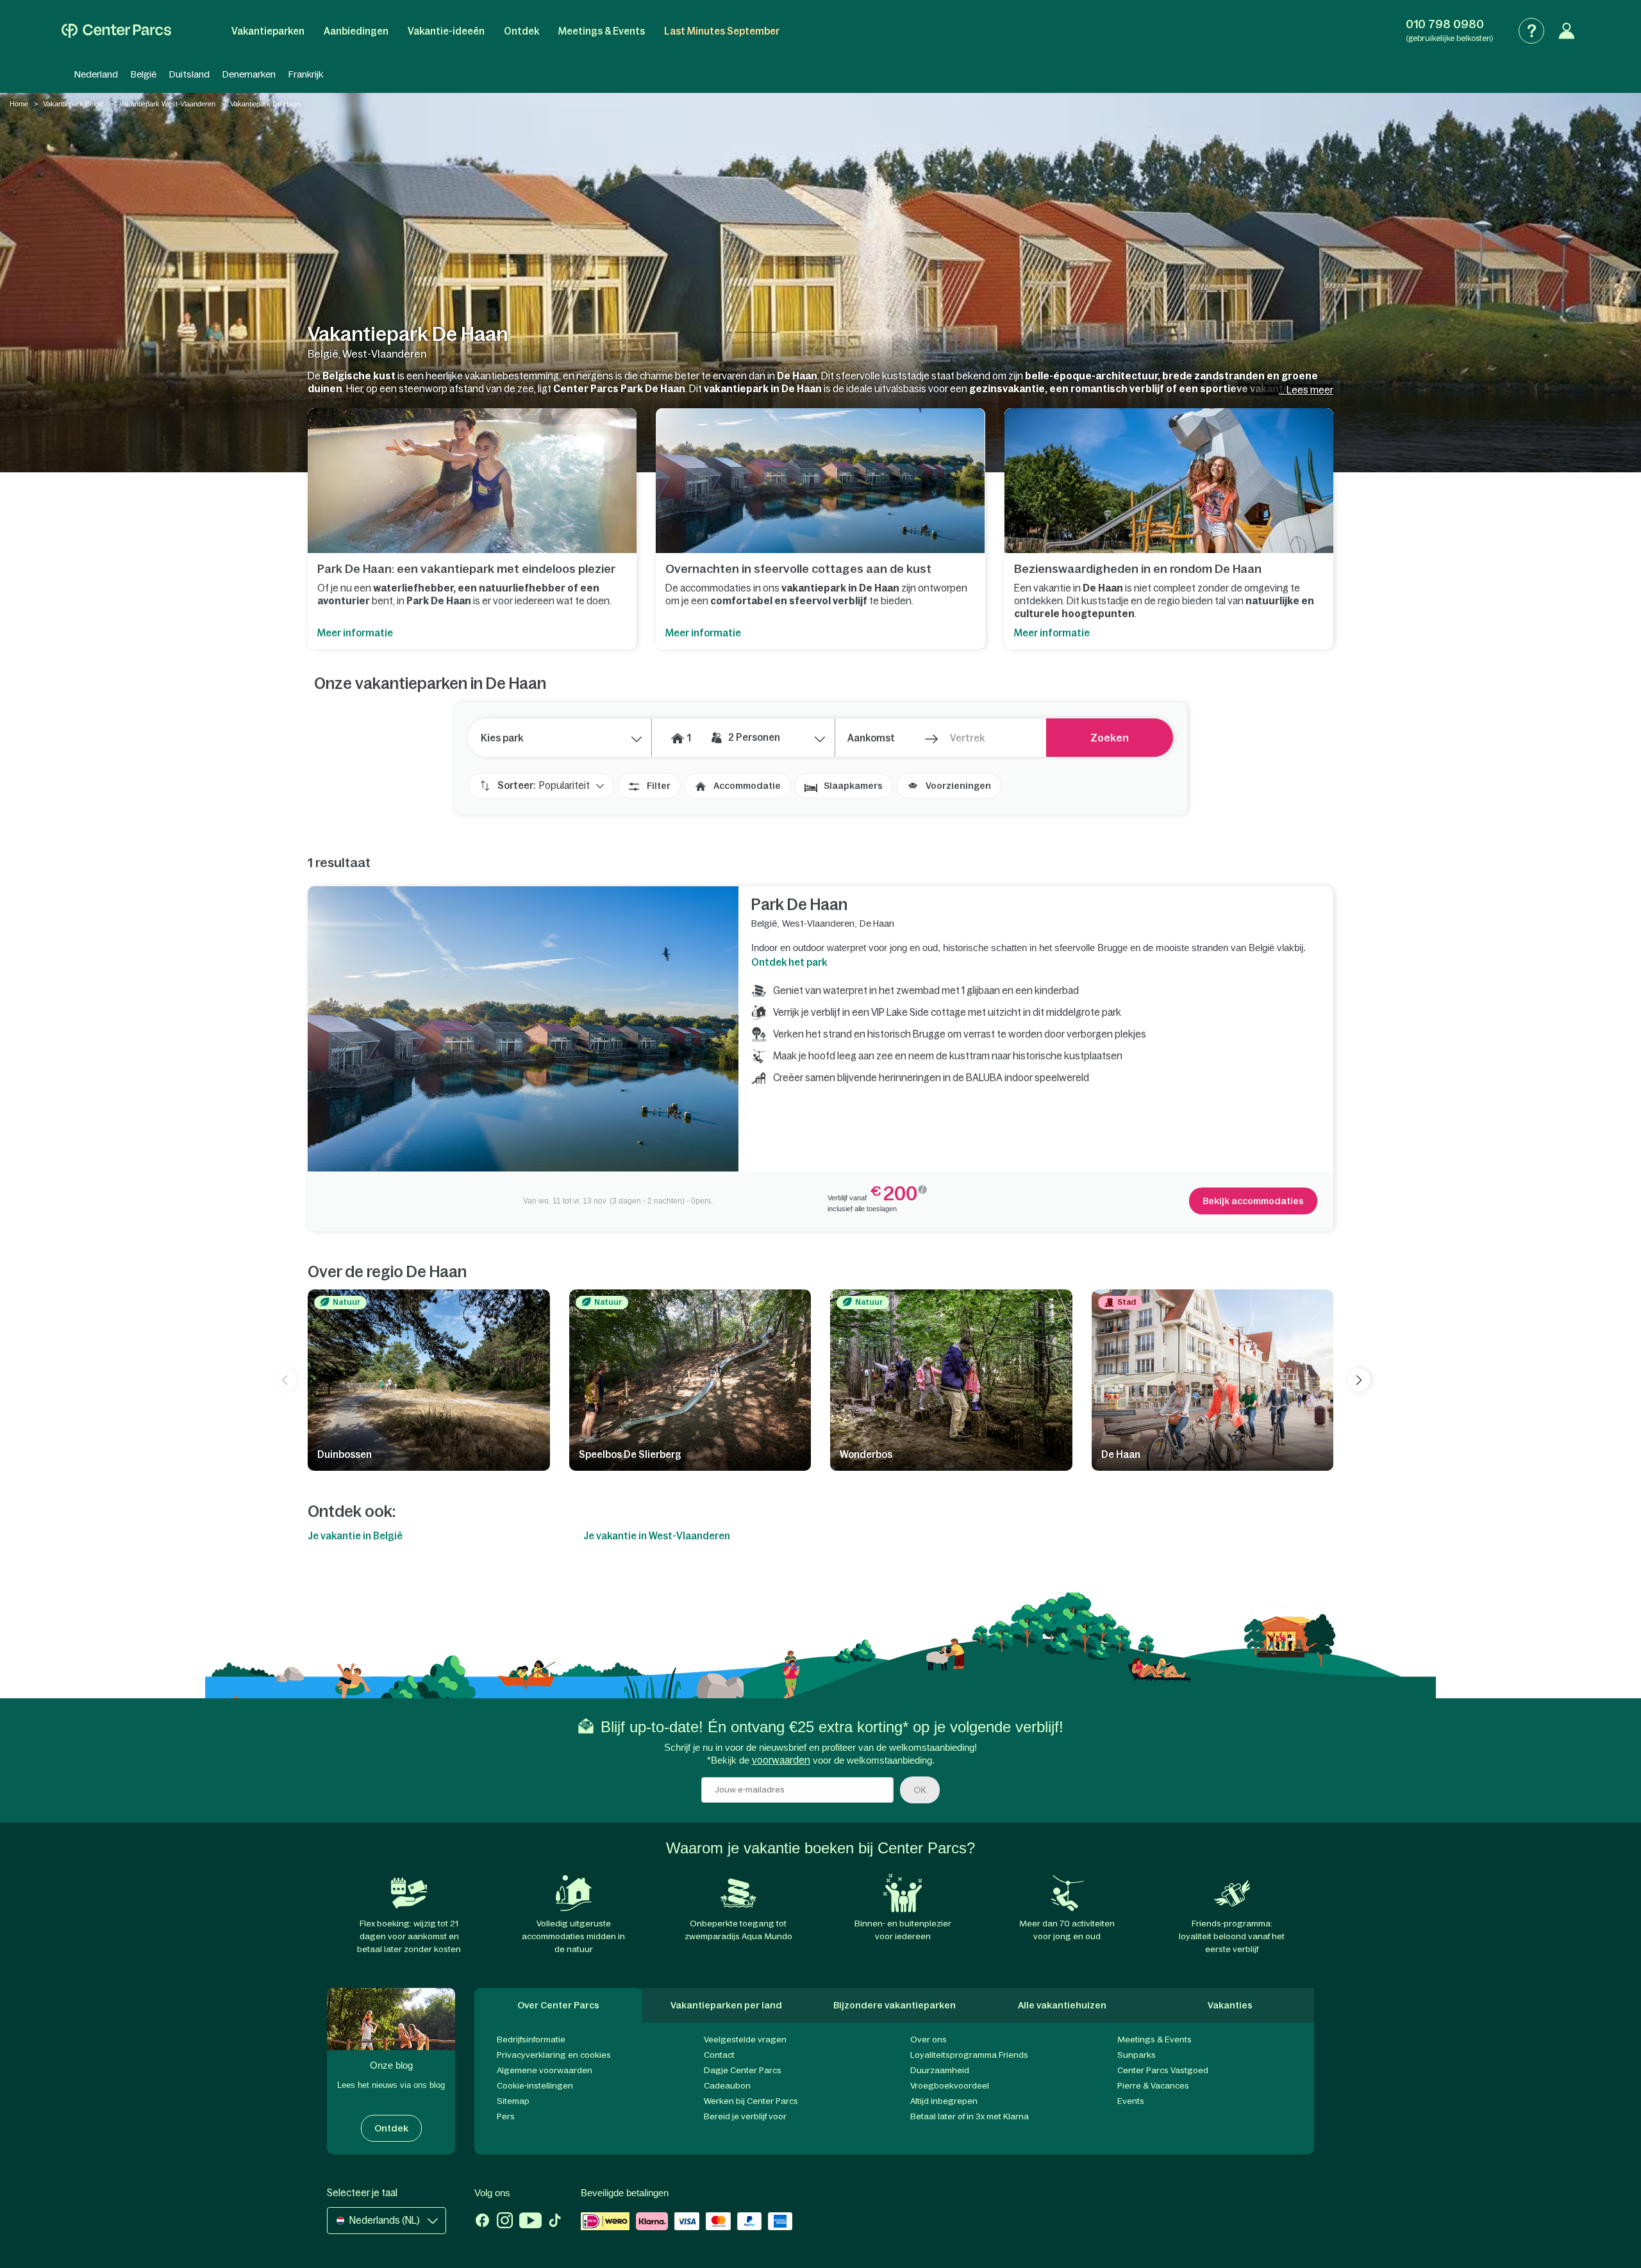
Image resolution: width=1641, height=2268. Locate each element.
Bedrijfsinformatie (531, 2040)
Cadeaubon (727, 2086)
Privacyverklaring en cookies (554, 2055)
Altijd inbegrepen (944, 2101)
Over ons (929, 2040)
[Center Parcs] (116, 31)
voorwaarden (781, 1760)
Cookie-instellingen (535, 2086)
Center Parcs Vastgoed (1163, 2070)
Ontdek (521, 31)
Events (1131, 2101)
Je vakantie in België (355, 1536)
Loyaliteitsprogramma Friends (969, 2055)
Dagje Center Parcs (743, 2070)
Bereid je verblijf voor (745, 2116)
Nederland (96, 74)
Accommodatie (747, 786)
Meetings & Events (602, 31)
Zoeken (1110, 738)
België (144, 74)
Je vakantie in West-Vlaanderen (657, 1536)
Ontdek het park (789, 962)
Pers (506, 2116)
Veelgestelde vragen (745, 2040)
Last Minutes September (722, 31)
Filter (659, 786)
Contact (719, 2055)
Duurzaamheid (940, 2070)
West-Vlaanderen (818, 923)
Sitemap (513, 2101)
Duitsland (189, 74)
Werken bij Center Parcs (751, 2101)
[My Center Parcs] (1567, 31)
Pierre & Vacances (1153, 2086)
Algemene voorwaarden (545, 2070)
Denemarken (249, 74)
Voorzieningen (958, 786)
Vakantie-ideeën (446, 31)
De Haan (877, 923)
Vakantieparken (268, 31)
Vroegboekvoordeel (950, 2086)
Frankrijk (306, 74)
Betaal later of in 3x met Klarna (970, 2116)
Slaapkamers (853, 786)
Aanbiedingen (356, 31)
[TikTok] (555, 2222)
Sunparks (1137, 2055)
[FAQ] (1531, 31)
